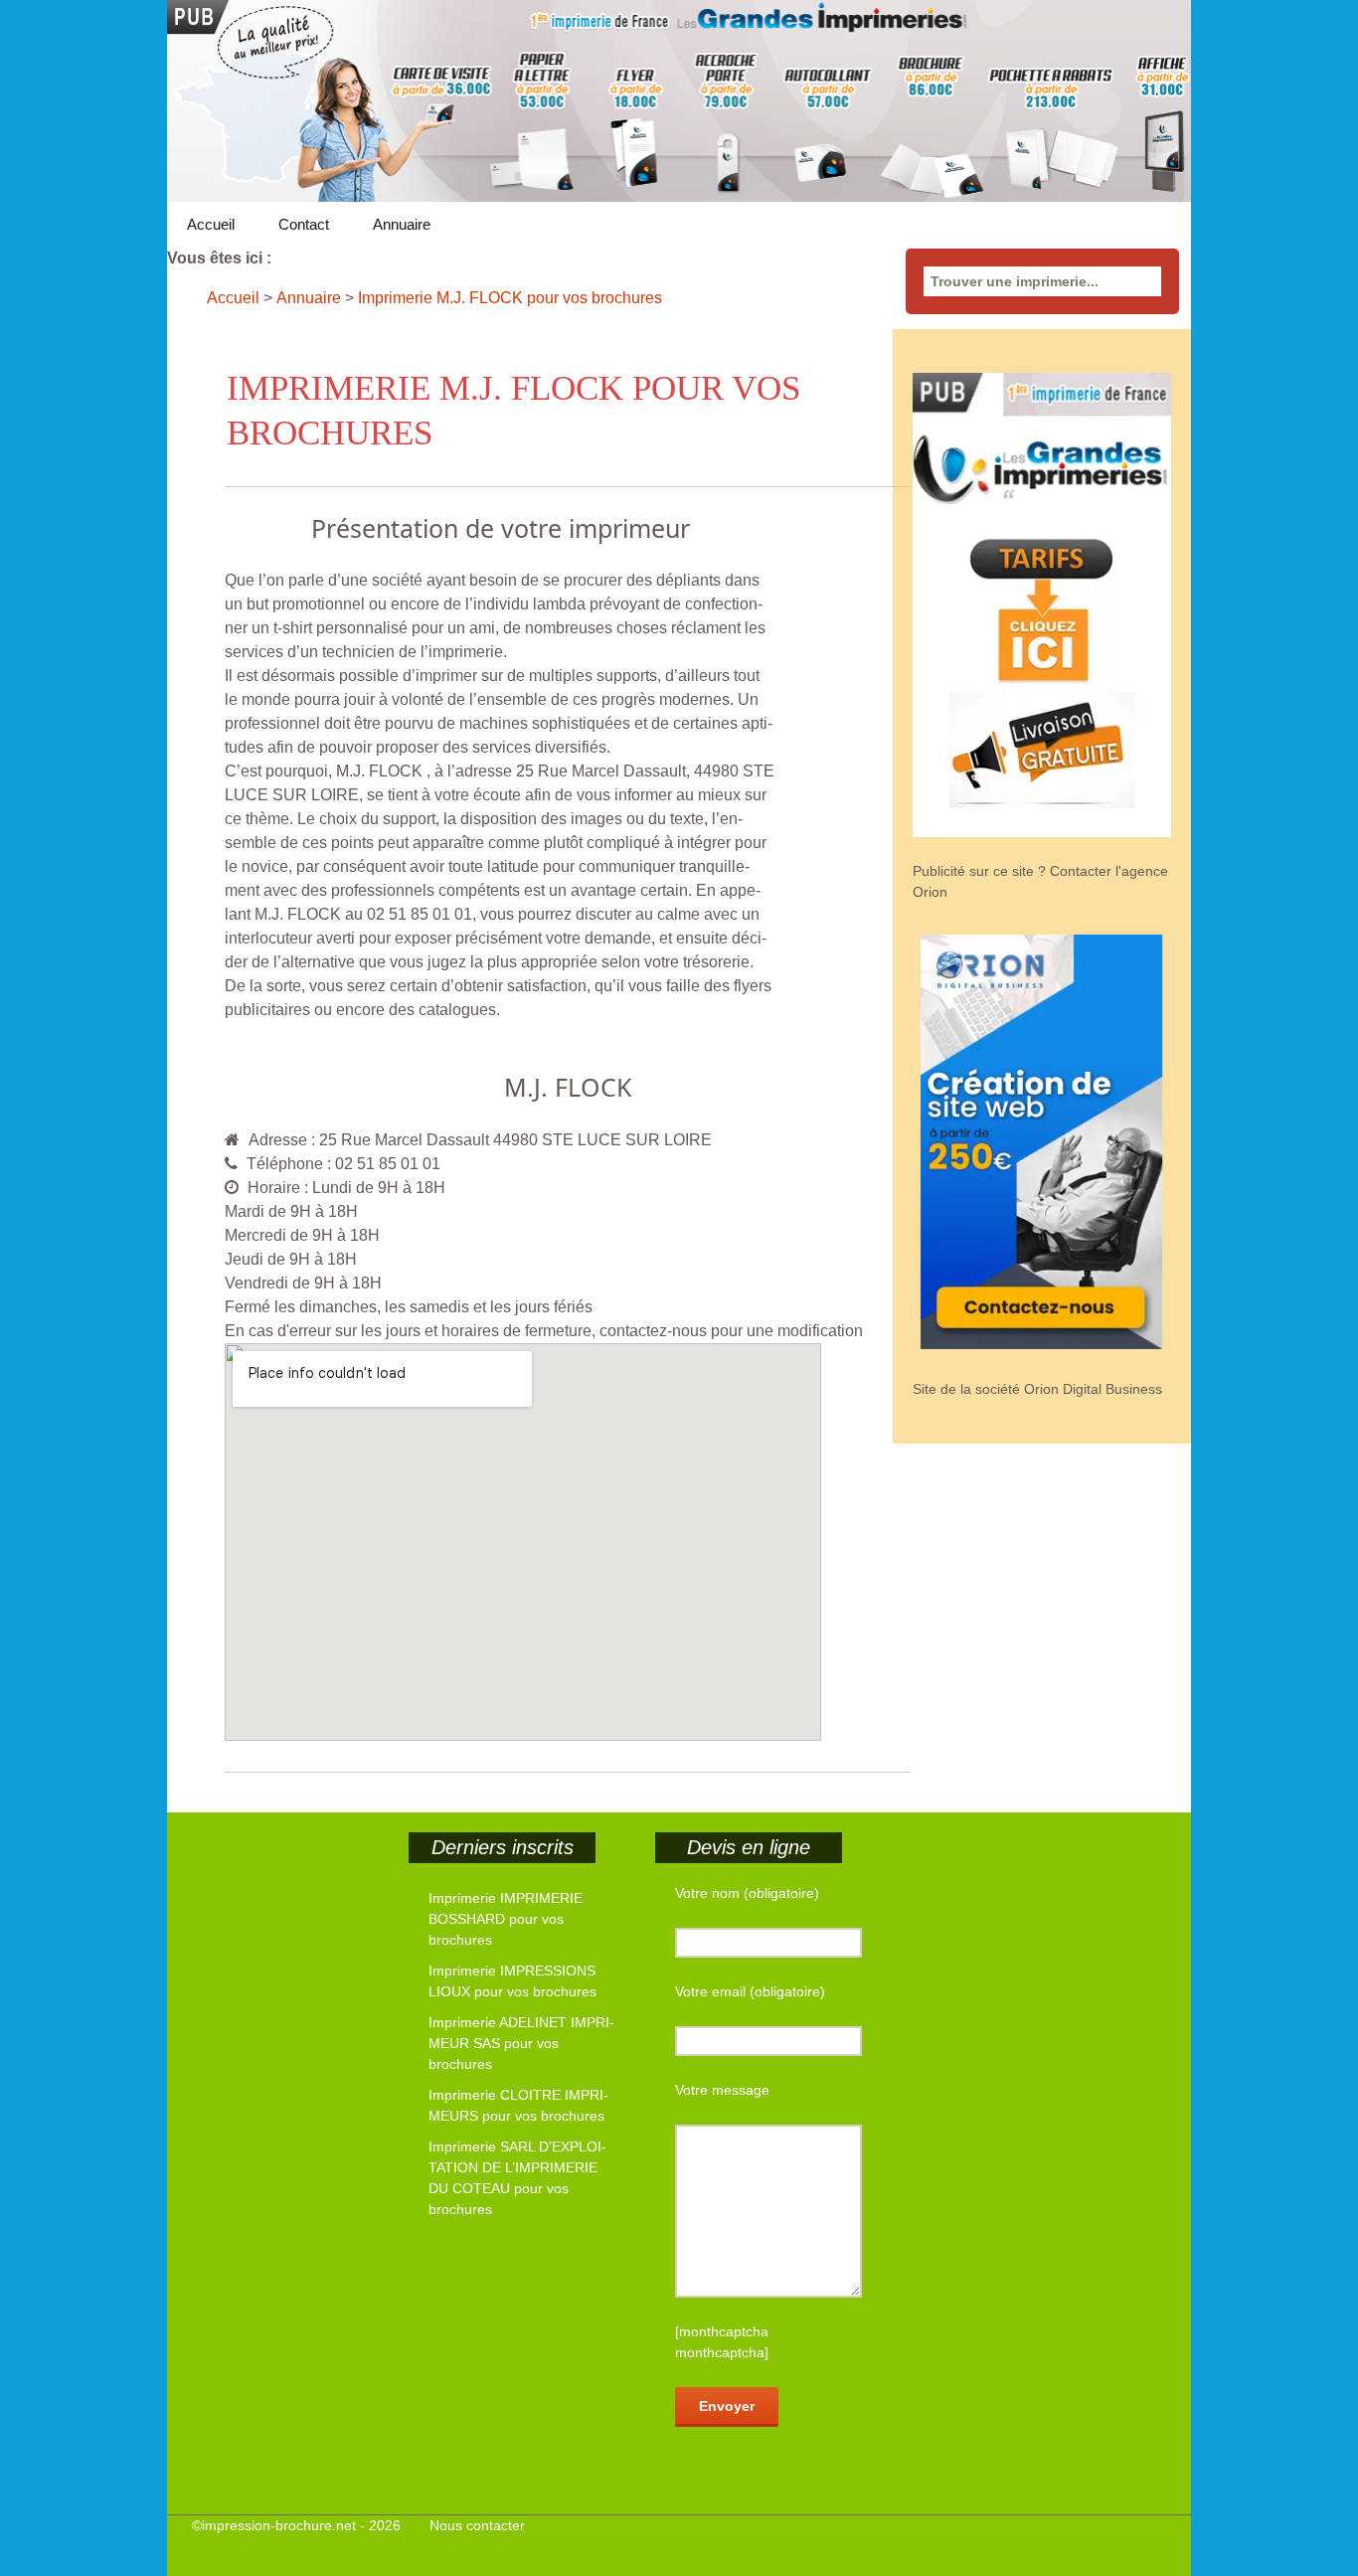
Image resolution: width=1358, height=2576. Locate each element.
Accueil (211, 224)
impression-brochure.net (279, 2525)
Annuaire (402, 224)
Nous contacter (477, 2525)
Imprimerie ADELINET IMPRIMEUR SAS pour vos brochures (521, 2043)
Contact (304, 224)
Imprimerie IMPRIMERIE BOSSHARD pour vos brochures (506, 1919)
